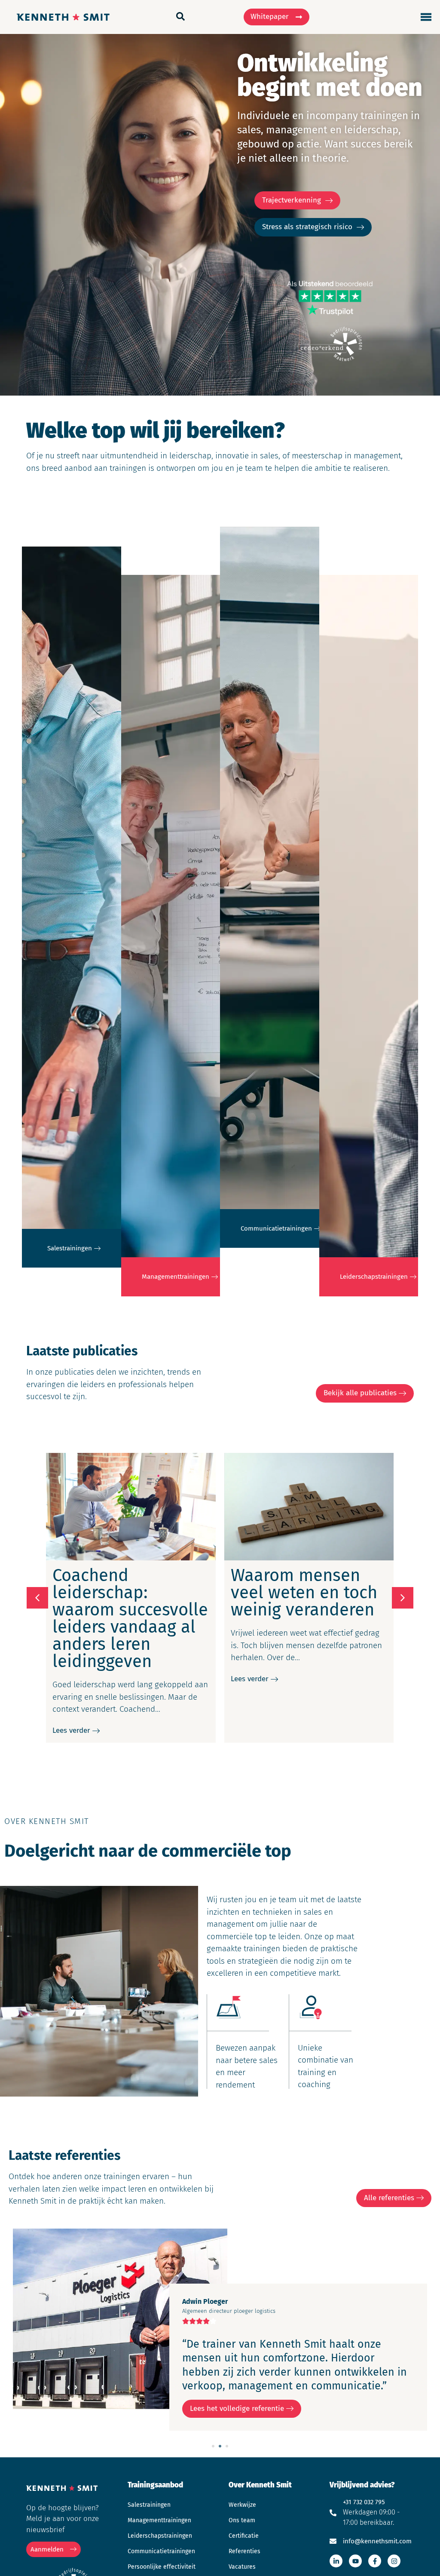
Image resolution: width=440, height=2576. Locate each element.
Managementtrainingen (159, 2520)
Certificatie (244, 2536)
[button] (403, 1598)
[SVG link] (426, 17)
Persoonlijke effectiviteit (162, 2567)
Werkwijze (242, 2505)
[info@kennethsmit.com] (333, 2541)
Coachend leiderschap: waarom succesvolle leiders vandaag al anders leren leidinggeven (130, 1618)
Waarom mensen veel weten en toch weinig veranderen (304, 1593)
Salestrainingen (149, 2505)
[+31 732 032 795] (333, 2513)
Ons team (242, 2520)
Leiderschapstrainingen (160, 2536)
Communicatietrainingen (161, 2551)
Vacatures (242, 2567)
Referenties (244, 2551)
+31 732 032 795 (364, 2502)
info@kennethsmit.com (377, 2541)
